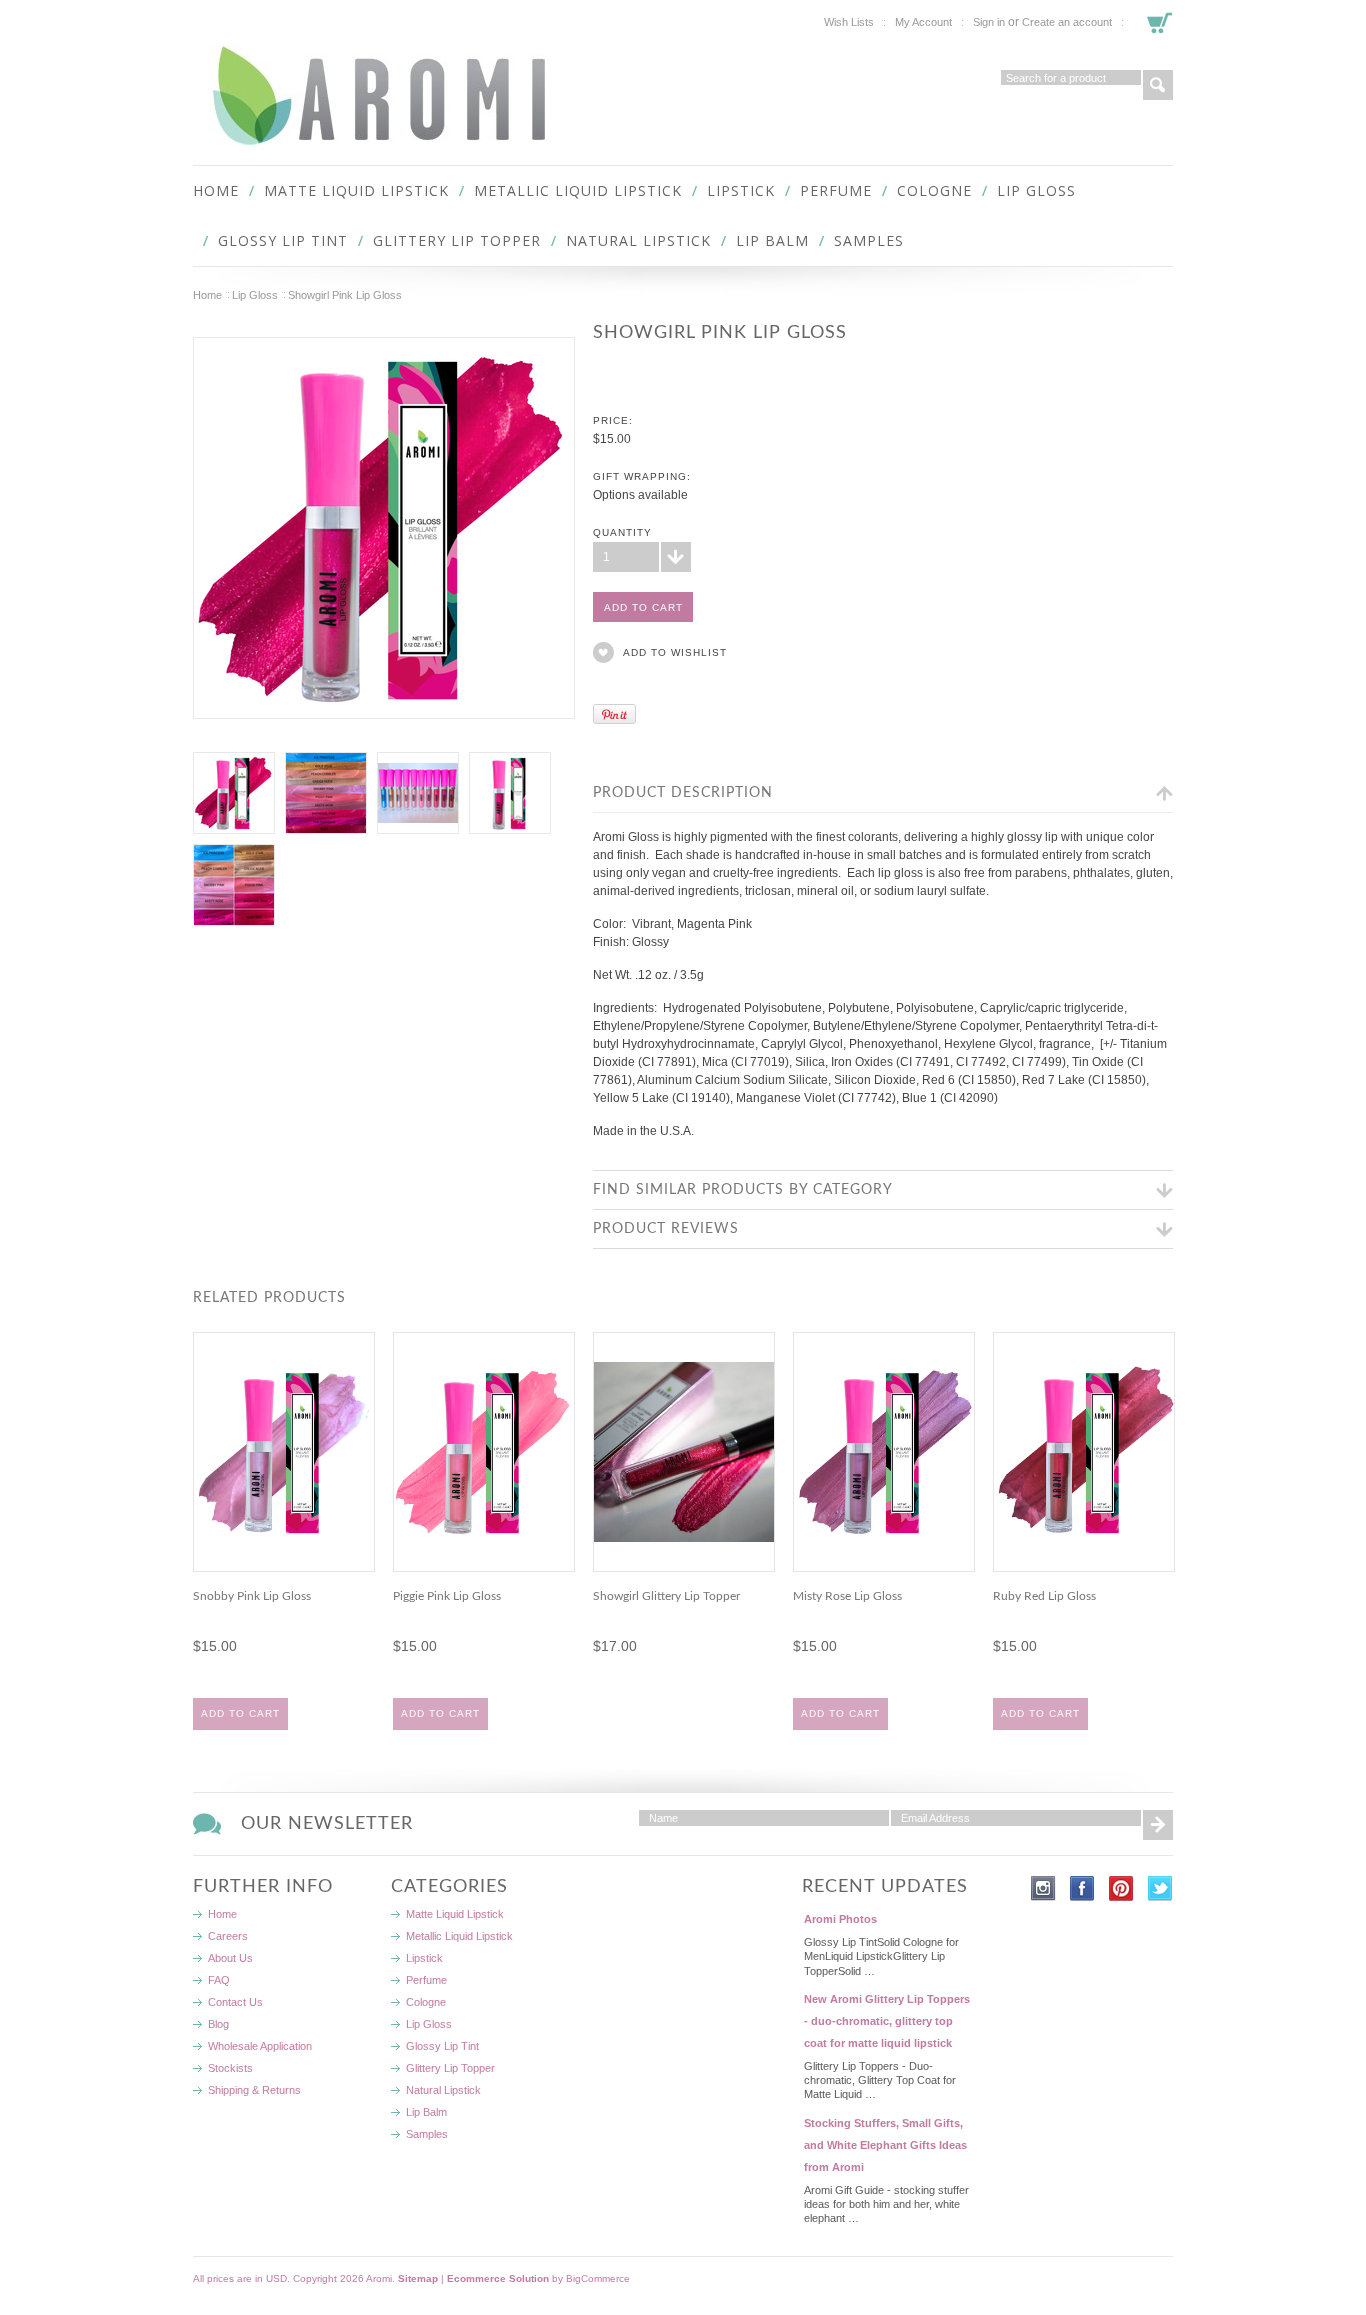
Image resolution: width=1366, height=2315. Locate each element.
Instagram (1043, 1888)
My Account (923, 22)
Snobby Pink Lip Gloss (252, 1596)
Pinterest (1121, 1888)
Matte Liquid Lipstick (356, 190)
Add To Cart (240, 1713)
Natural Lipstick (638, 240)
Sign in (989, 22)
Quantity (622, 532)
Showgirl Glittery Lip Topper (666, 1596)
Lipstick (741, 190)
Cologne (934, 190)
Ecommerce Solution (498, 2278)
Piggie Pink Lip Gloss (447, 1596)
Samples (869, 240)
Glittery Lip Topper (457, 240)
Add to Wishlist (675, 652)
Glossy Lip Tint (283, 240)
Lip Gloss (1036, 190)
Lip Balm (772, 240)
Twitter (1160, 1888)
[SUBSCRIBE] (1158, 1825)
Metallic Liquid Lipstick (578, 190)
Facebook (1082, 1888)
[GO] (1158, 85)
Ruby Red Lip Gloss (1044, 1596)
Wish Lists (849, 22)
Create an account (1067, 22)
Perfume (836, 190)
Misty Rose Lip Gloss (847, 1596)
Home (207, 295)
